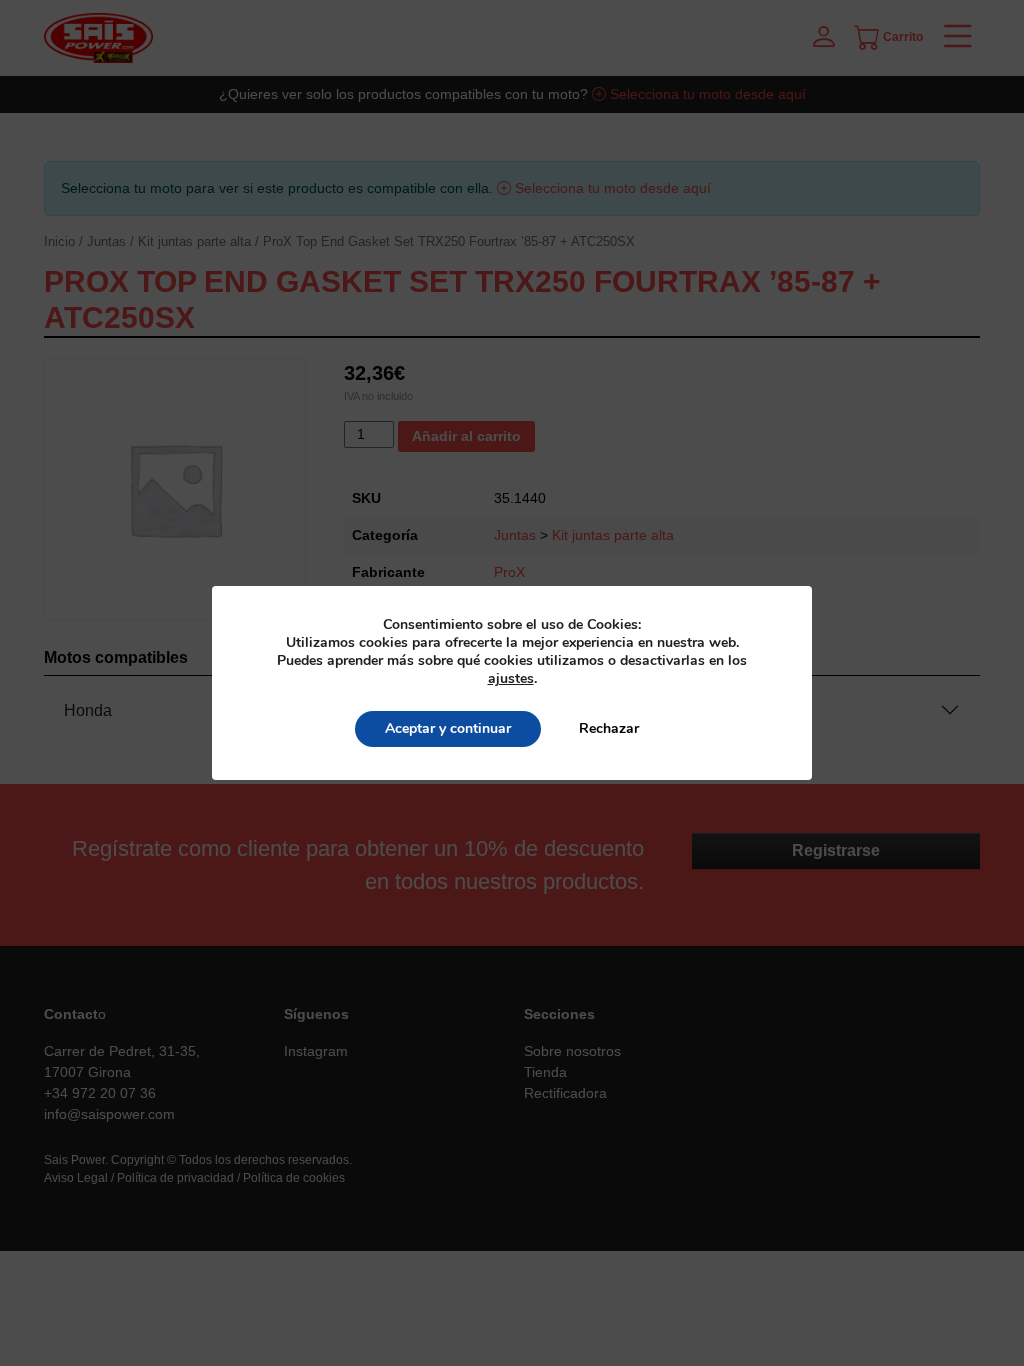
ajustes (511, 679)
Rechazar (609, 728)
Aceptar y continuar (448, 728)
